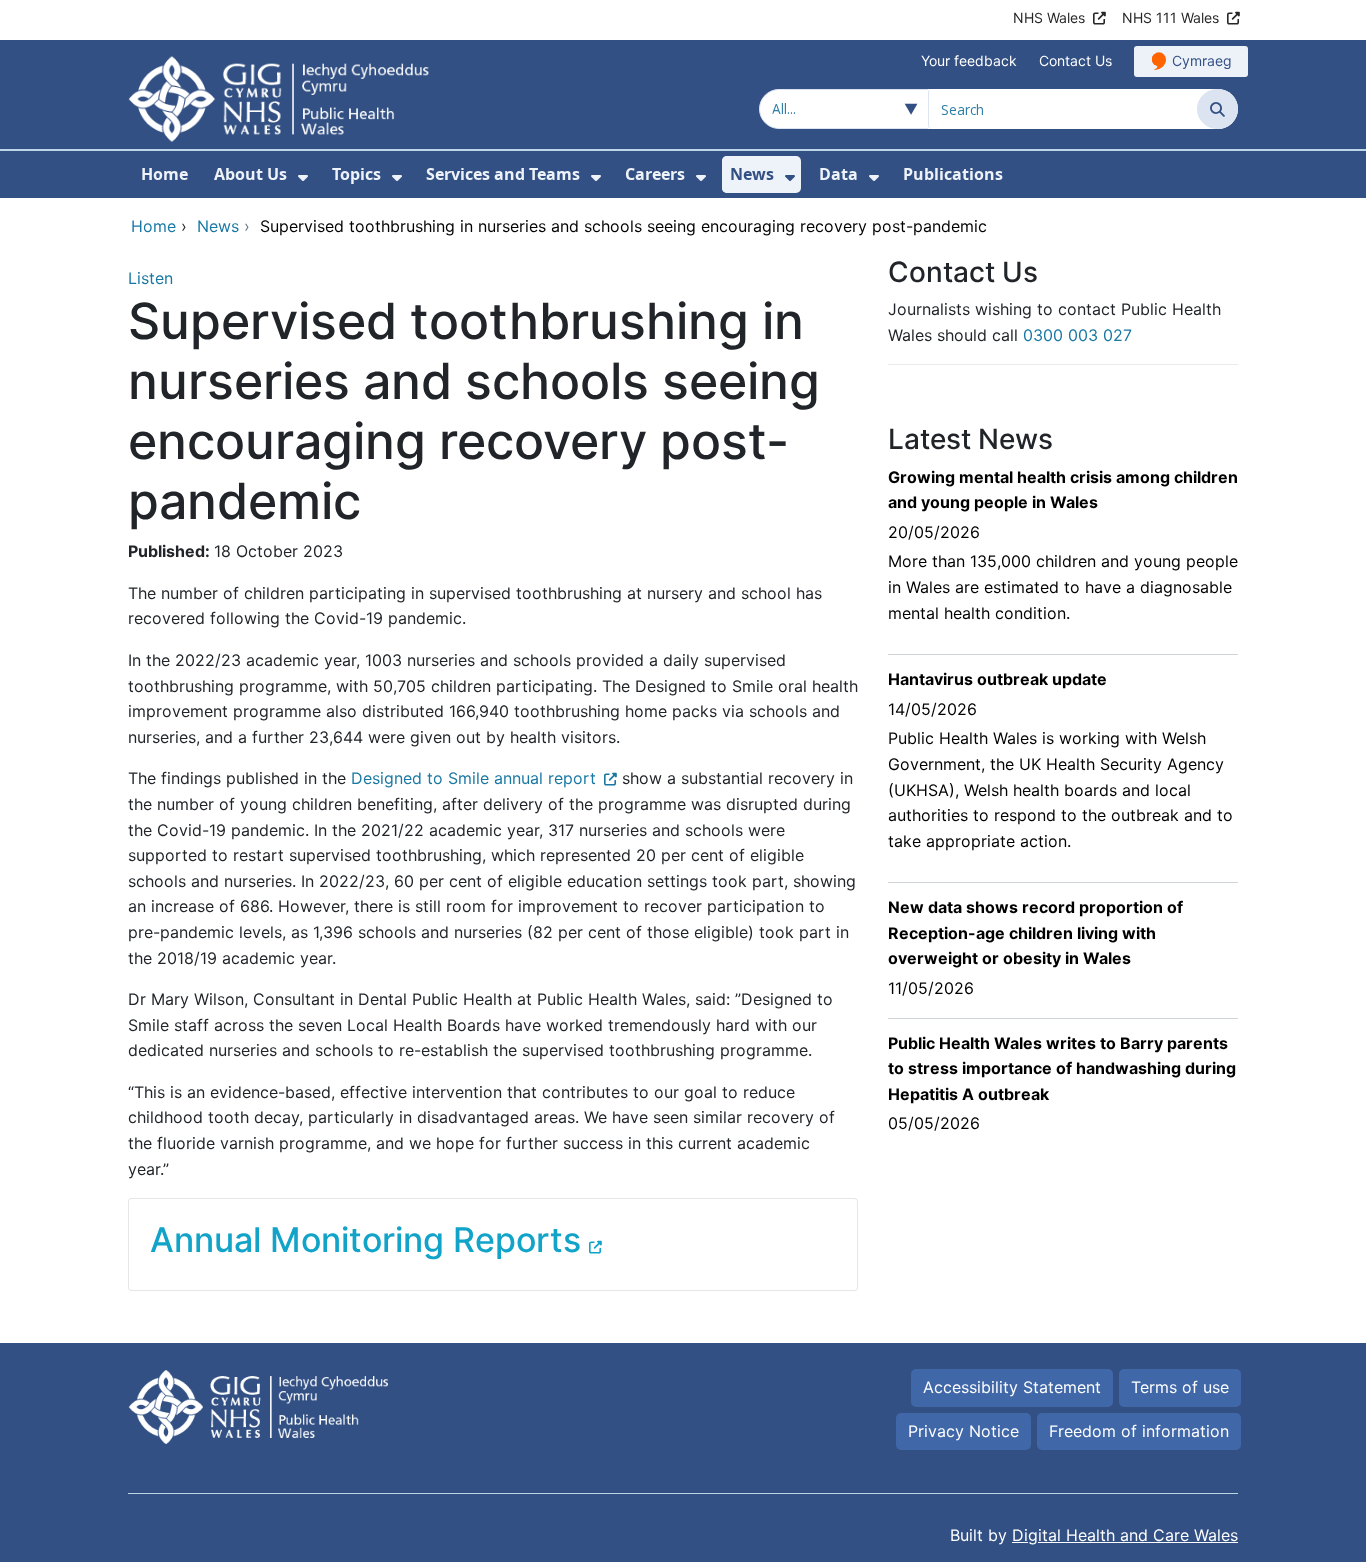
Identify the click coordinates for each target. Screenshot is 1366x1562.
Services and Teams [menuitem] (503, 174)
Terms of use (1180, 1387)
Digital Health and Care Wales (1125, 1535)
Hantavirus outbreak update (997, 679)
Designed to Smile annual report (473, 778)
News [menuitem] (752, 174)
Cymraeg (1202, 60)
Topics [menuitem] (356, 174)
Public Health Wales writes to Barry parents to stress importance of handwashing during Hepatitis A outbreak (1062, 1068)
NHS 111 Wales (1170, 17)
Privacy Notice (963, 1431)
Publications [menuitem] (953, 174)
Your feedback (969, 60)
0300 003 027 (1077, 335)
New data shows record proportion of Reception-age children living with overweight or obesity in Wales (1035, 932)
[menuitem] (303, 177)
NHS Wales (1049, 17)
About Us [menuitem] (250, 174)
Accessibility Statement (1012, 1387)
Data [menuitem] (838, 174)
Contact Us (1075, 60)
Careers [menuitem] (655, 174)
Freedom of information (1139, 1431)
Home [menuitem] (164, 174)
